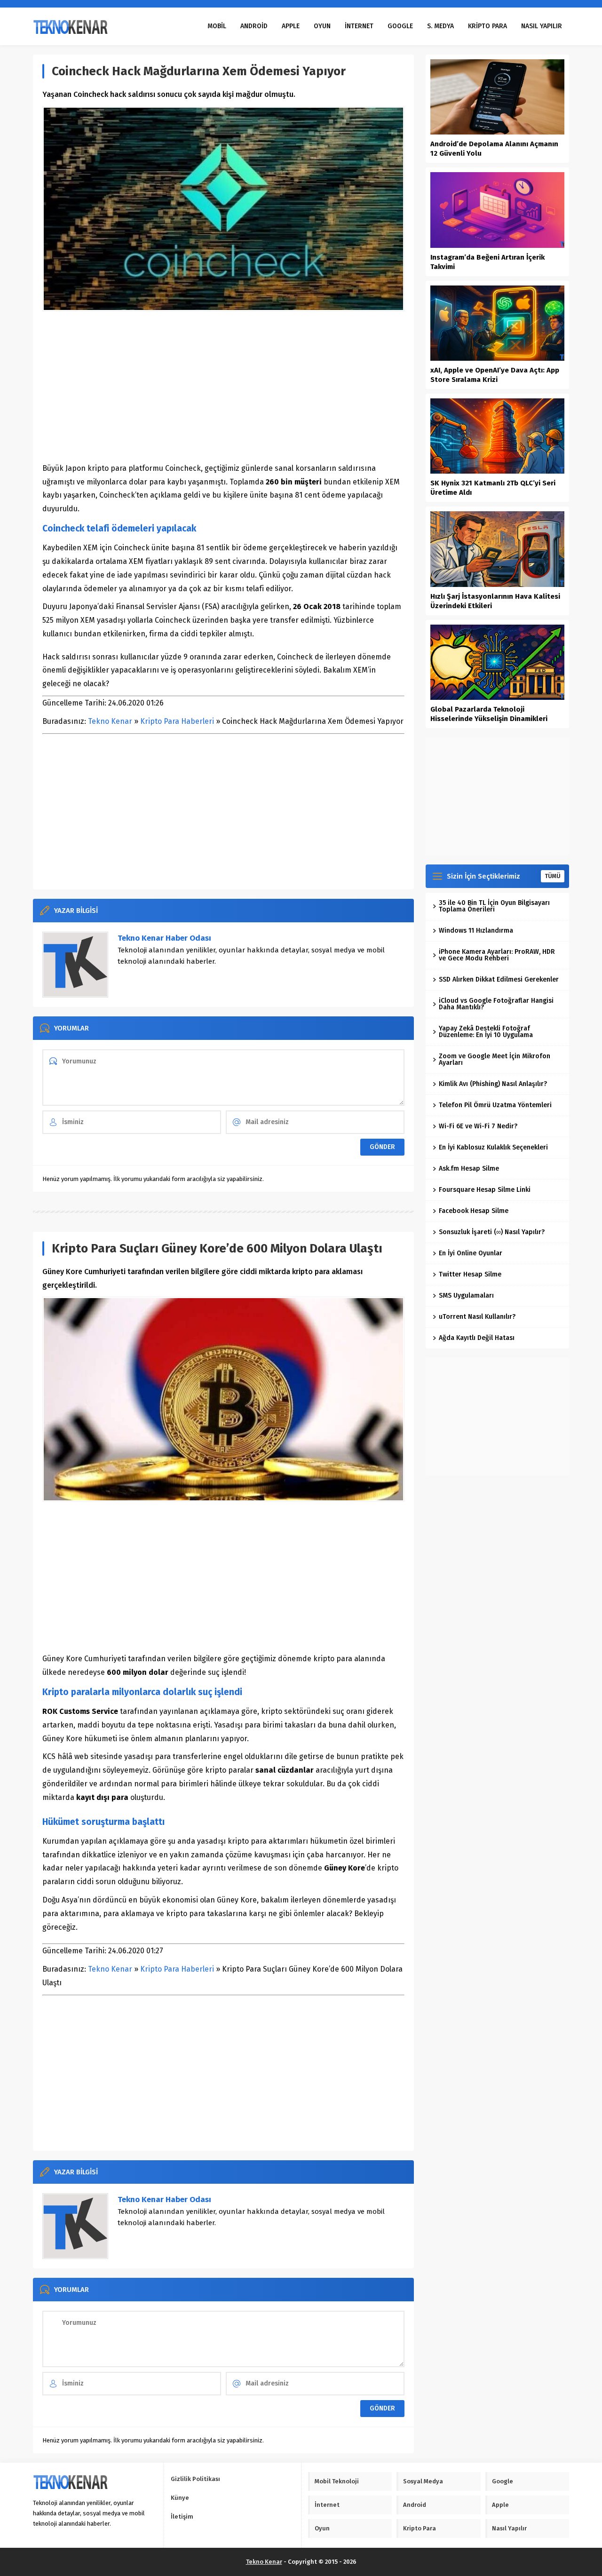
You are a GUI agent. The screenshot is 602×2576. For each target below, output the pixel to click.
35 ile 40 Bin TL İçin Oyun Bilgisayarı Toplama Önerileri (494, 906)
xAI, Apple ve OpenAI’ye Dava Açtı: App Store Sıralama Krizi (495, 375)
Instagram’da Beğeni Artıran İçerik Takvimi (487, 262)
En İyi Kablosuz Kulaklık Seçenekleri (493, 1147)
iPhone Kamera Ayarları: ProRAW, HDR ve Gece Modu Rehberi (497, 955)
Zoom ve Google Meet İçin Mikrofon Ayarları (495, 1059)
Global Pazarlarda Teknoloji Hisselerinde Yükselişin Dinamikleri (489, 714)
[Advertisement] (223, 387)
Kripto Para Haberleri (177, 721)
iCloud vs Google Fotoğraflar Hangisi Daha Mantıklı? (496, 1004)
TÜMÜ (553, 876)
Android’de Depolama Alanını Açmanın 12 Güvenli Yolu (494, 149)
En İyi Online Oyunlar (471, 1253)
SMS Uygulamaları (466, 1296)
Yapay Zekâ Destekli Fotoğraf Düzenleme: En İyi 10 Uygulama (486, 1032)
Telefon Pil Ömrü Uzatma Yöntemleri (495, 1105)
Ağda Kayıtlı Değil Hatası (477, 1338)
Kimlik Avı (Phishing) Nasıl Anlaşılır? (493, 1084)
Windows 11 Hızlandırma (476, 931)
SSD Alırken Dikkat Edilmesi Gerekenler (499, 979)
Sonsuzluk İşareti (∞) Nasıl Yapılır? (492, 1232)
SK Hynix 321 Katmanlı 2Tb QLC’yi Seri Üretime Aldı (493, 488)
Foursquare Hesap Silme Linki (485, 1190)
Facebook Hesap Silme (474, 1211)
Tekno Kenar (110, 721)
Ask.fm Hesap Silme (469, 1169)
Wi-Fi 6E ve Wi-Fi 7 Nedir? (478, 1126)
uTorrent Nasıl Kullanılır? (477, 1317)
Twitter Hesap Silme (470, 1274)
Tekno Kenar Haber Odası (164, 938)
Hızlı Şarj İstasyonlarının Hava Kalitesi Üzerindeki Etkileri (495, 601)
